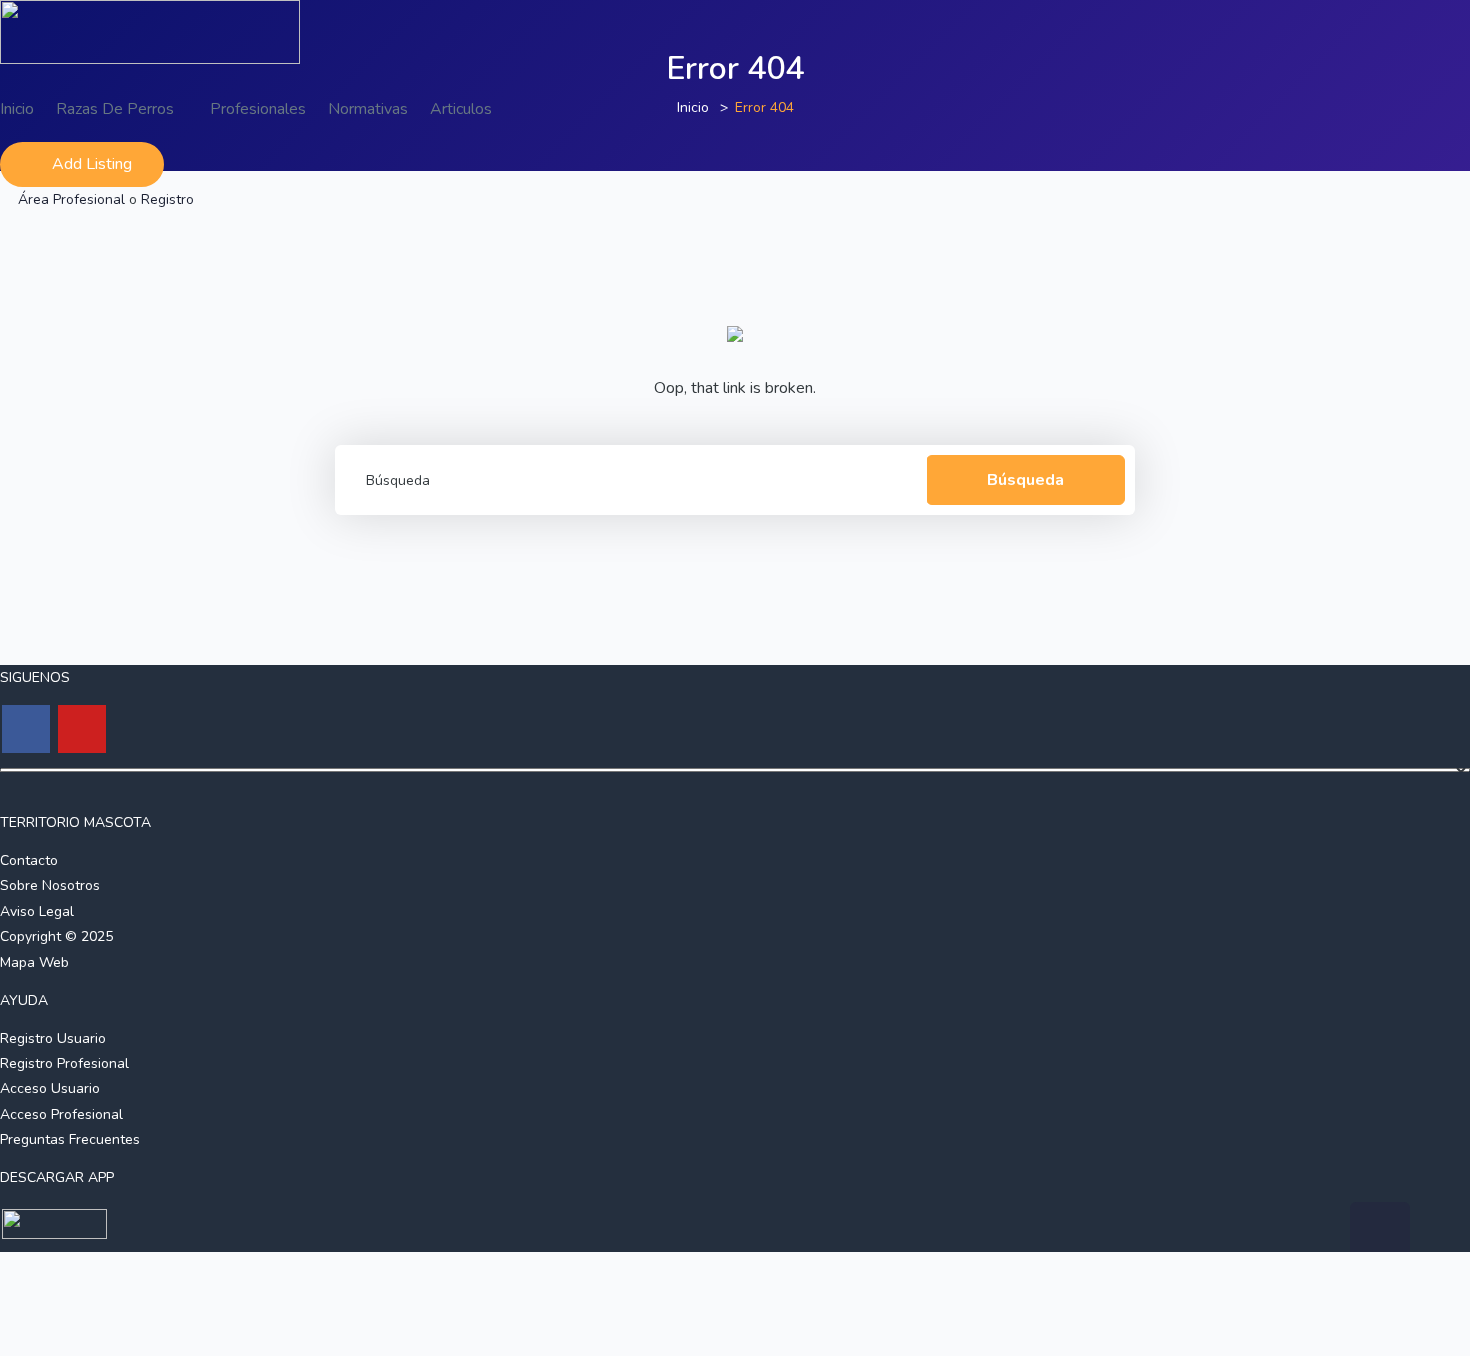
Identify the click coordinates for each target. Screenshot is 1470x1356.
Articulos (461, 109)
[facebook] (26, 729)
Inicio (17, 109)
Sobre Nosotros (50, 885)
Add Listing (92, 164)
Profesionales (258, 109)
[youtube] (82, 729)
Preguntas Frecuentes (70, 1139)
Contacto (29, 860)
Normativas (368, 109)
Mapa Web (34, 962)
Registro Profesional (64, 1063)
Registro (167, 199)
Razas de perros (117, 109)
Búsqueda (1025, 480)
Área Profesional (71, 199)
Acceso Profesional (61, 1114)
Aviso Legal (37, 911)
